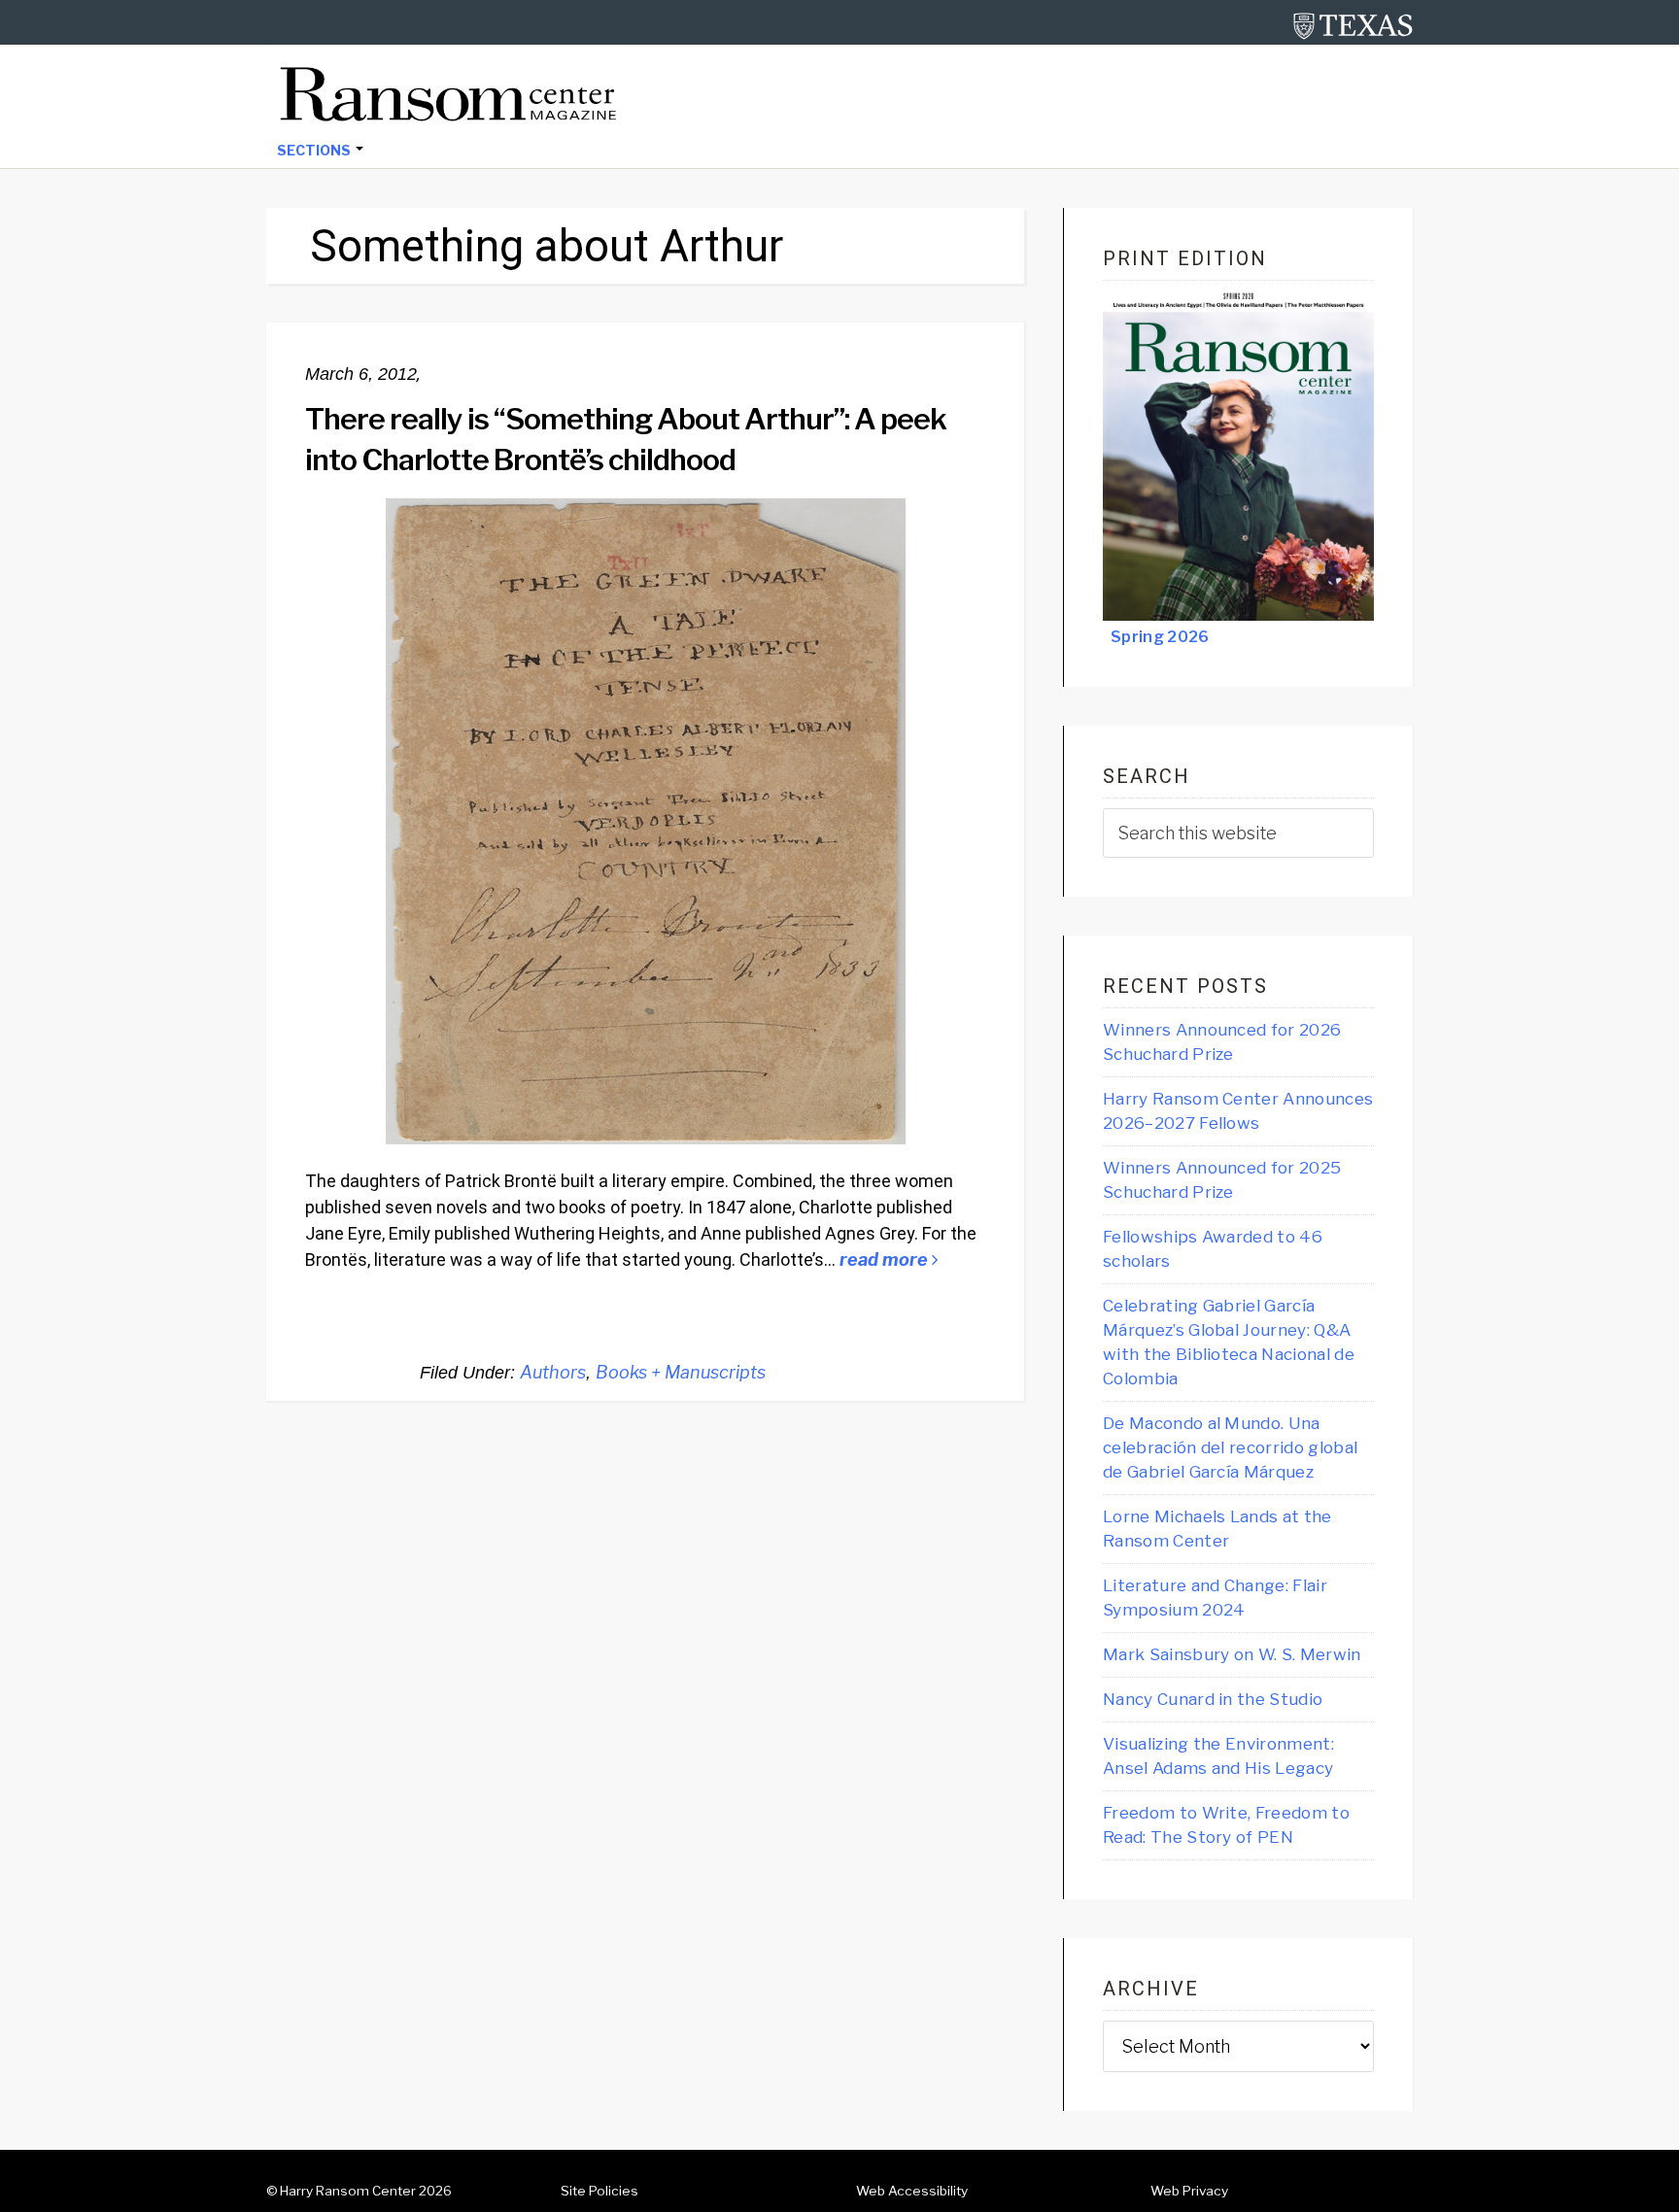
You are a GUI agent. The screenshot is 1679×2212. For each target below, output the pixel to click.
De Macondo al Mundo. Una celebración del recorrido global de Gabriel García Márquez (1230, 1447)
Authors (553, 1372)
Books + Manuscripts (681, 1372)
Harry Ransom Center (348, 2191)
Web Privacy (1189, 2191)
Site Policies (600, 2191)
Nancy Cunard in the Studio (1213, 1699)
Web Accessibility (912, 2191)
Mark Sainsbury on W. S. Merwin (1232, 1654)
